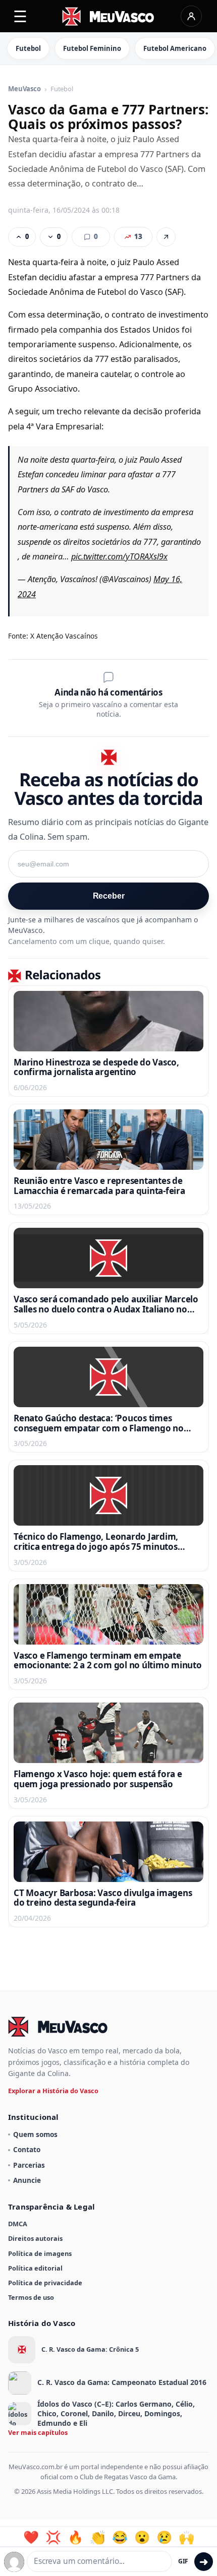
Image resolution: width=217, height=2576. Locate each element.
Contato (27, 2149)
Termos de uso (31, 2297)
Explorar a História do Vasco (53, 2091)
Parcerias (29, 2165)
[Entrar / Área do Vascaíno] (191, 16)
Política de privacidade (45, 2283)
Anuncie (27, 2180)
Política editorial (35, 2268)
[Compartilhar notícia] (166, 237)
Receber (109, 896)
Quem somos (35, 2134)
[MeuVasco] (109, 16)
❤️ (31, 2537)
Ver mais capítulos (38, 2432)
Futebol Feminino (92, 48)
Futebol (28, 48)
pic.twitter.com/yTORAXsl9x (119, 556)
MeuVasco (24, 89)
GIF (183, 2561)
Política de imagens (40, 2253)
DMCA (18, 2224)
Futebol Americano (175, 48)
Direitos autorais (35, 2238)
